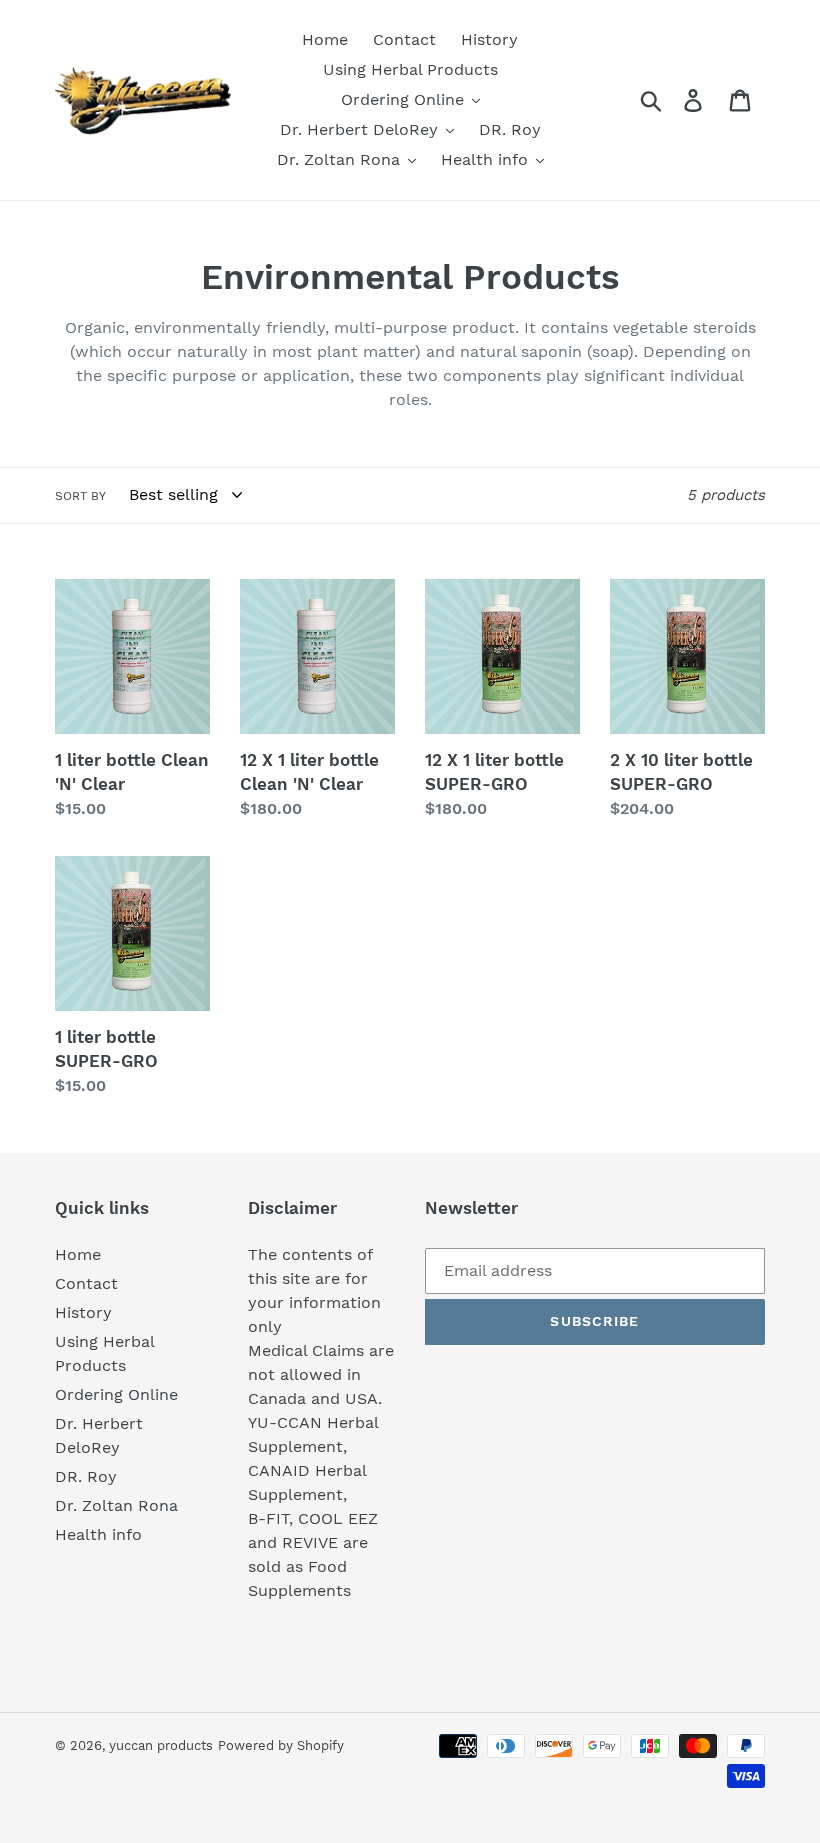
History (83, 1312)
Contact (86, 1283)
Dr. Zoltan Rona (116, 1505)
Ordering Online (116, 1394)
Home (78, 1254)
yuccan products (161, 1745)
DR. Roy (86, 1476)
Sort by (80, 496)
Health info (98, 1534)
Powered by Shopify (281, 1745)
